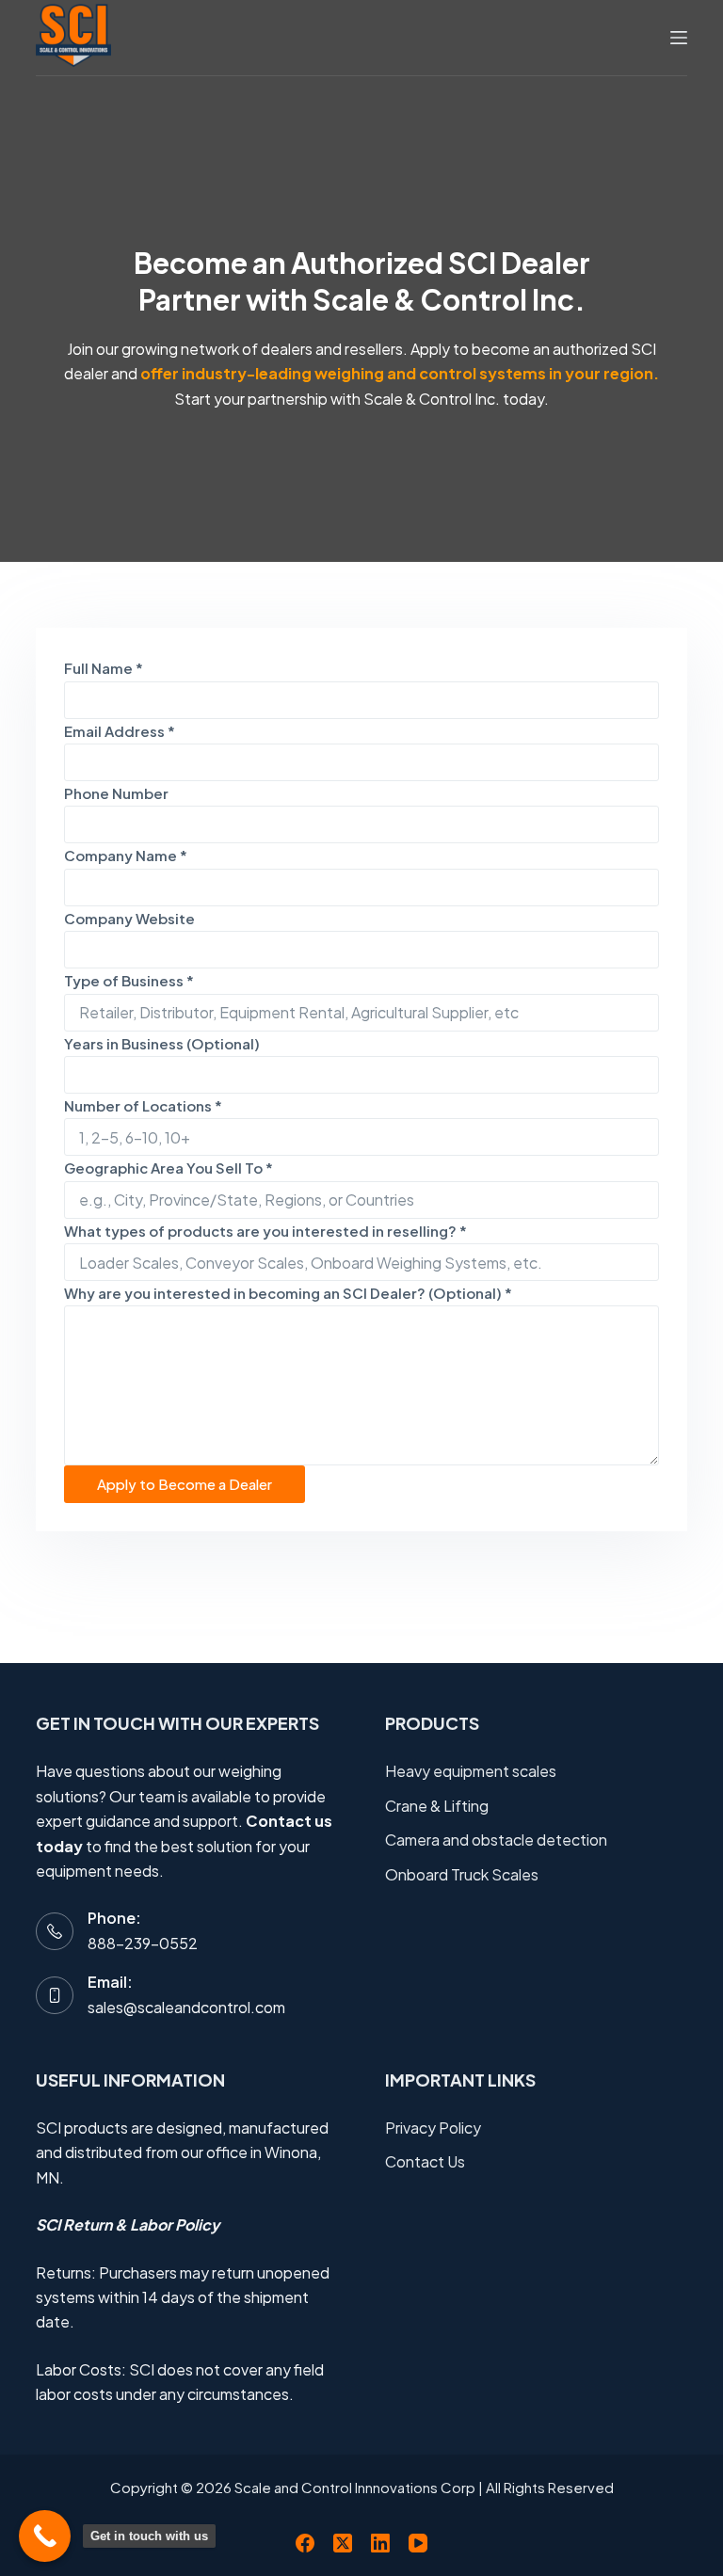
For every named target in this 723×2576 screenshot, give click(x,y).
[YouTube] (418, 2543)
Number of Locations (143, 1105)
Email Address (120, 731)
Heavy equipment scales (471, 1771)
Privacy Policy (433, 2128)
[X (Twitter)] (343, 2543)
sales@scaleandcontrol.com (186, 2007)
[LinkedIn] (380, 2543)
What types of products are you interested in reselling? (265, 1231)
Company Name (126, 855)
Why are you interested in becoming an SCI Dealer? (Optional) (288, 1293)
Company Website (129, 918)
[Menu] (679, 38)
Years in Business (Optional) (162, 1043)
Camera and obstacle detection (496, 1840)
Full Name (104, 668)
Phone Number (116, 793)
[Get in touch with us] (45, 2536)
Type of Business (129, 980)
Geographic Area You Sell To (169, 1168)
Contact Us (425, 2161)
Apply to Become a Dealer (185, 1484)
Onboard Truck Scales (462, 1874)
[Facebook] (305, 2543)
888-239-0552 (143, 1943)
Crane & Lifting (437, 1806)
